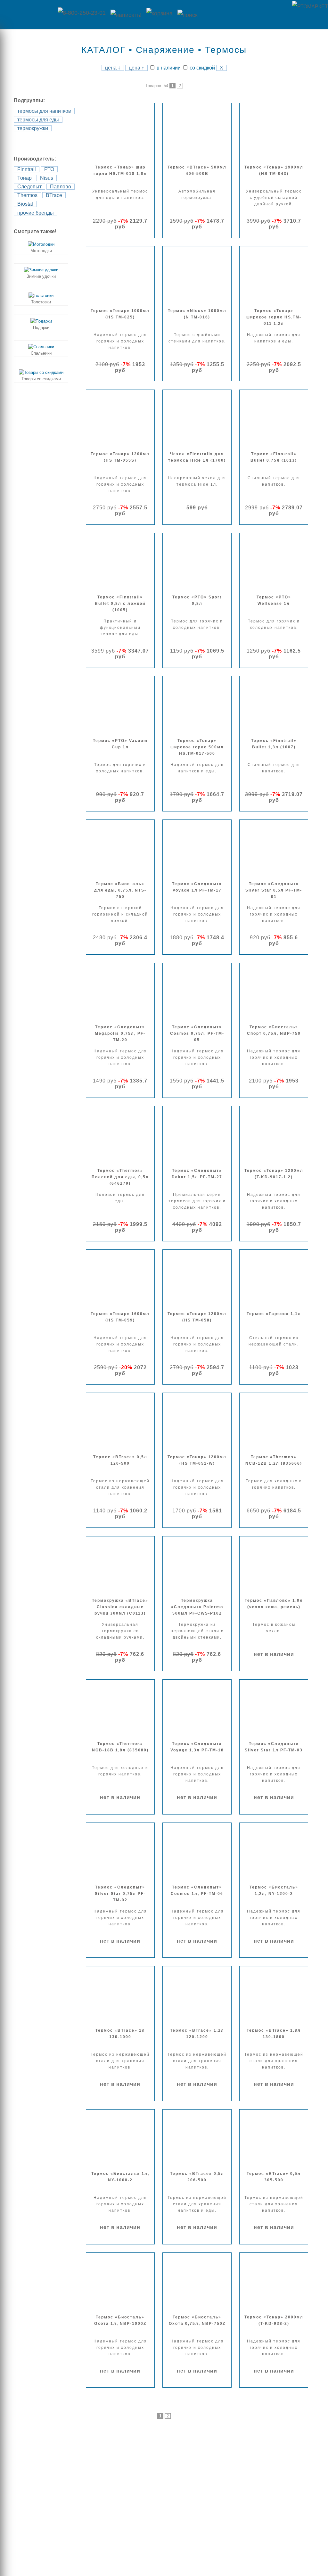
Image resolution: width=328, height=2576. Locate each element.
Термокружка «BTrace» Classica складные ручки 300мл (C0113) (120, 1607)
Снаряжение (165, 50)
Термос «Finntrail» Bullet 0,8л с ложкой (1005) (120, 604)
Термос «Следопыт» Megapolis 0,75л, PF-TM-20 (120, 1033)
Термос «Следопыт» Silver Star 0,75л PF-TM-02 (120, 1894)
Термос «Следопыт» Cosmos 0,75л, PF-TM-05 (197, 1033)
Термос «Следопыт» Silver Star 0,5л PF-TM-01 (274, 890)
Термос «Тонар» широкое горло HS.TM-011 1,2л (274, 317)
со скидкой (202, 68)
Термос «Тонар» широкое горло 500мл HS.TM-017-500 (197, 747)
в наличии (168, 68)
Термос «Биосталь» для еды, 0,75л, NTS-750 (120, 890)
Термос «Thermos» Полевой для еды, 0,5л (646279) (120, 1177)
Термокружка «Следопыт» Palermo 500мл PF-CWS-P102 (197, 1607)
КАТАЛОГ (103, 50)
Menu (27, 14)
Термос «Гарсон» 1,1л (274, 1314)
